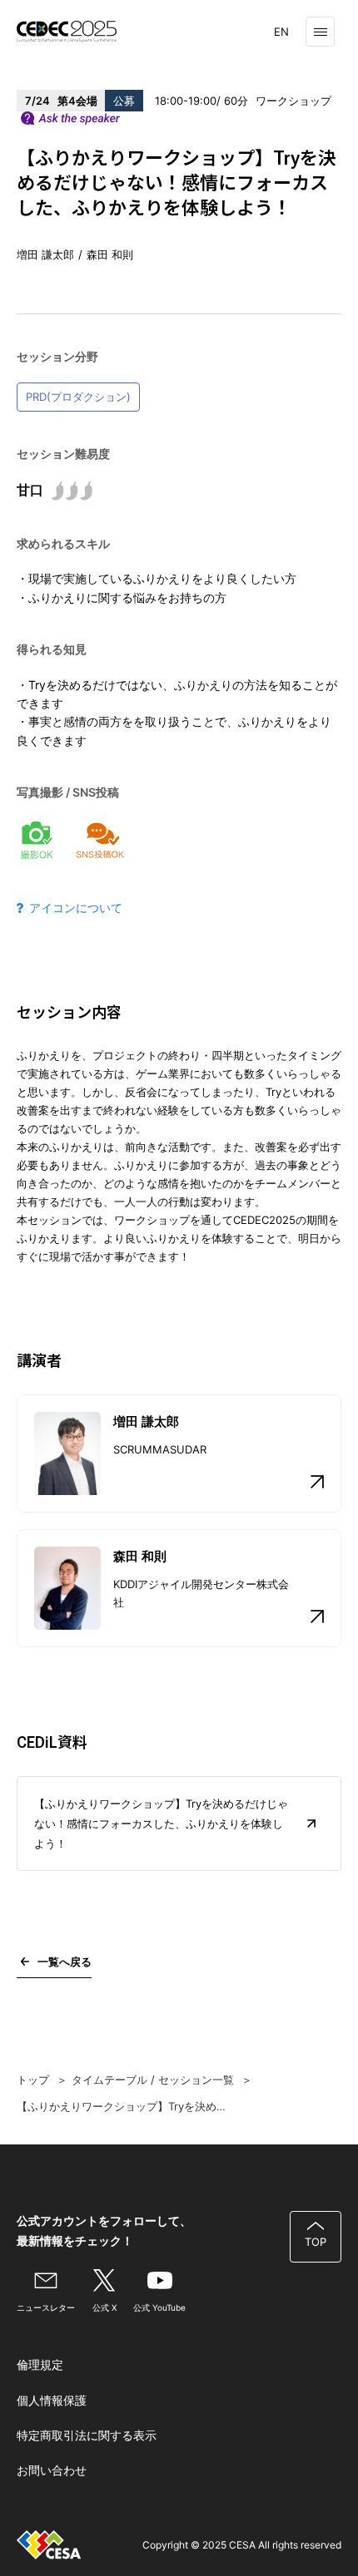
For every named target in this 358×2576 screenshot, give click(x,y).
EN (281, 32)
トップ (33, 2080)
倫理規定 (40, 2364)
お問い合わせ (52, 2470)
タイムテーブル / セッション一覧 (153, 2080)
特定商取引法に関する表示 (87, 2435)
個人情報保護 (52, 2400)
